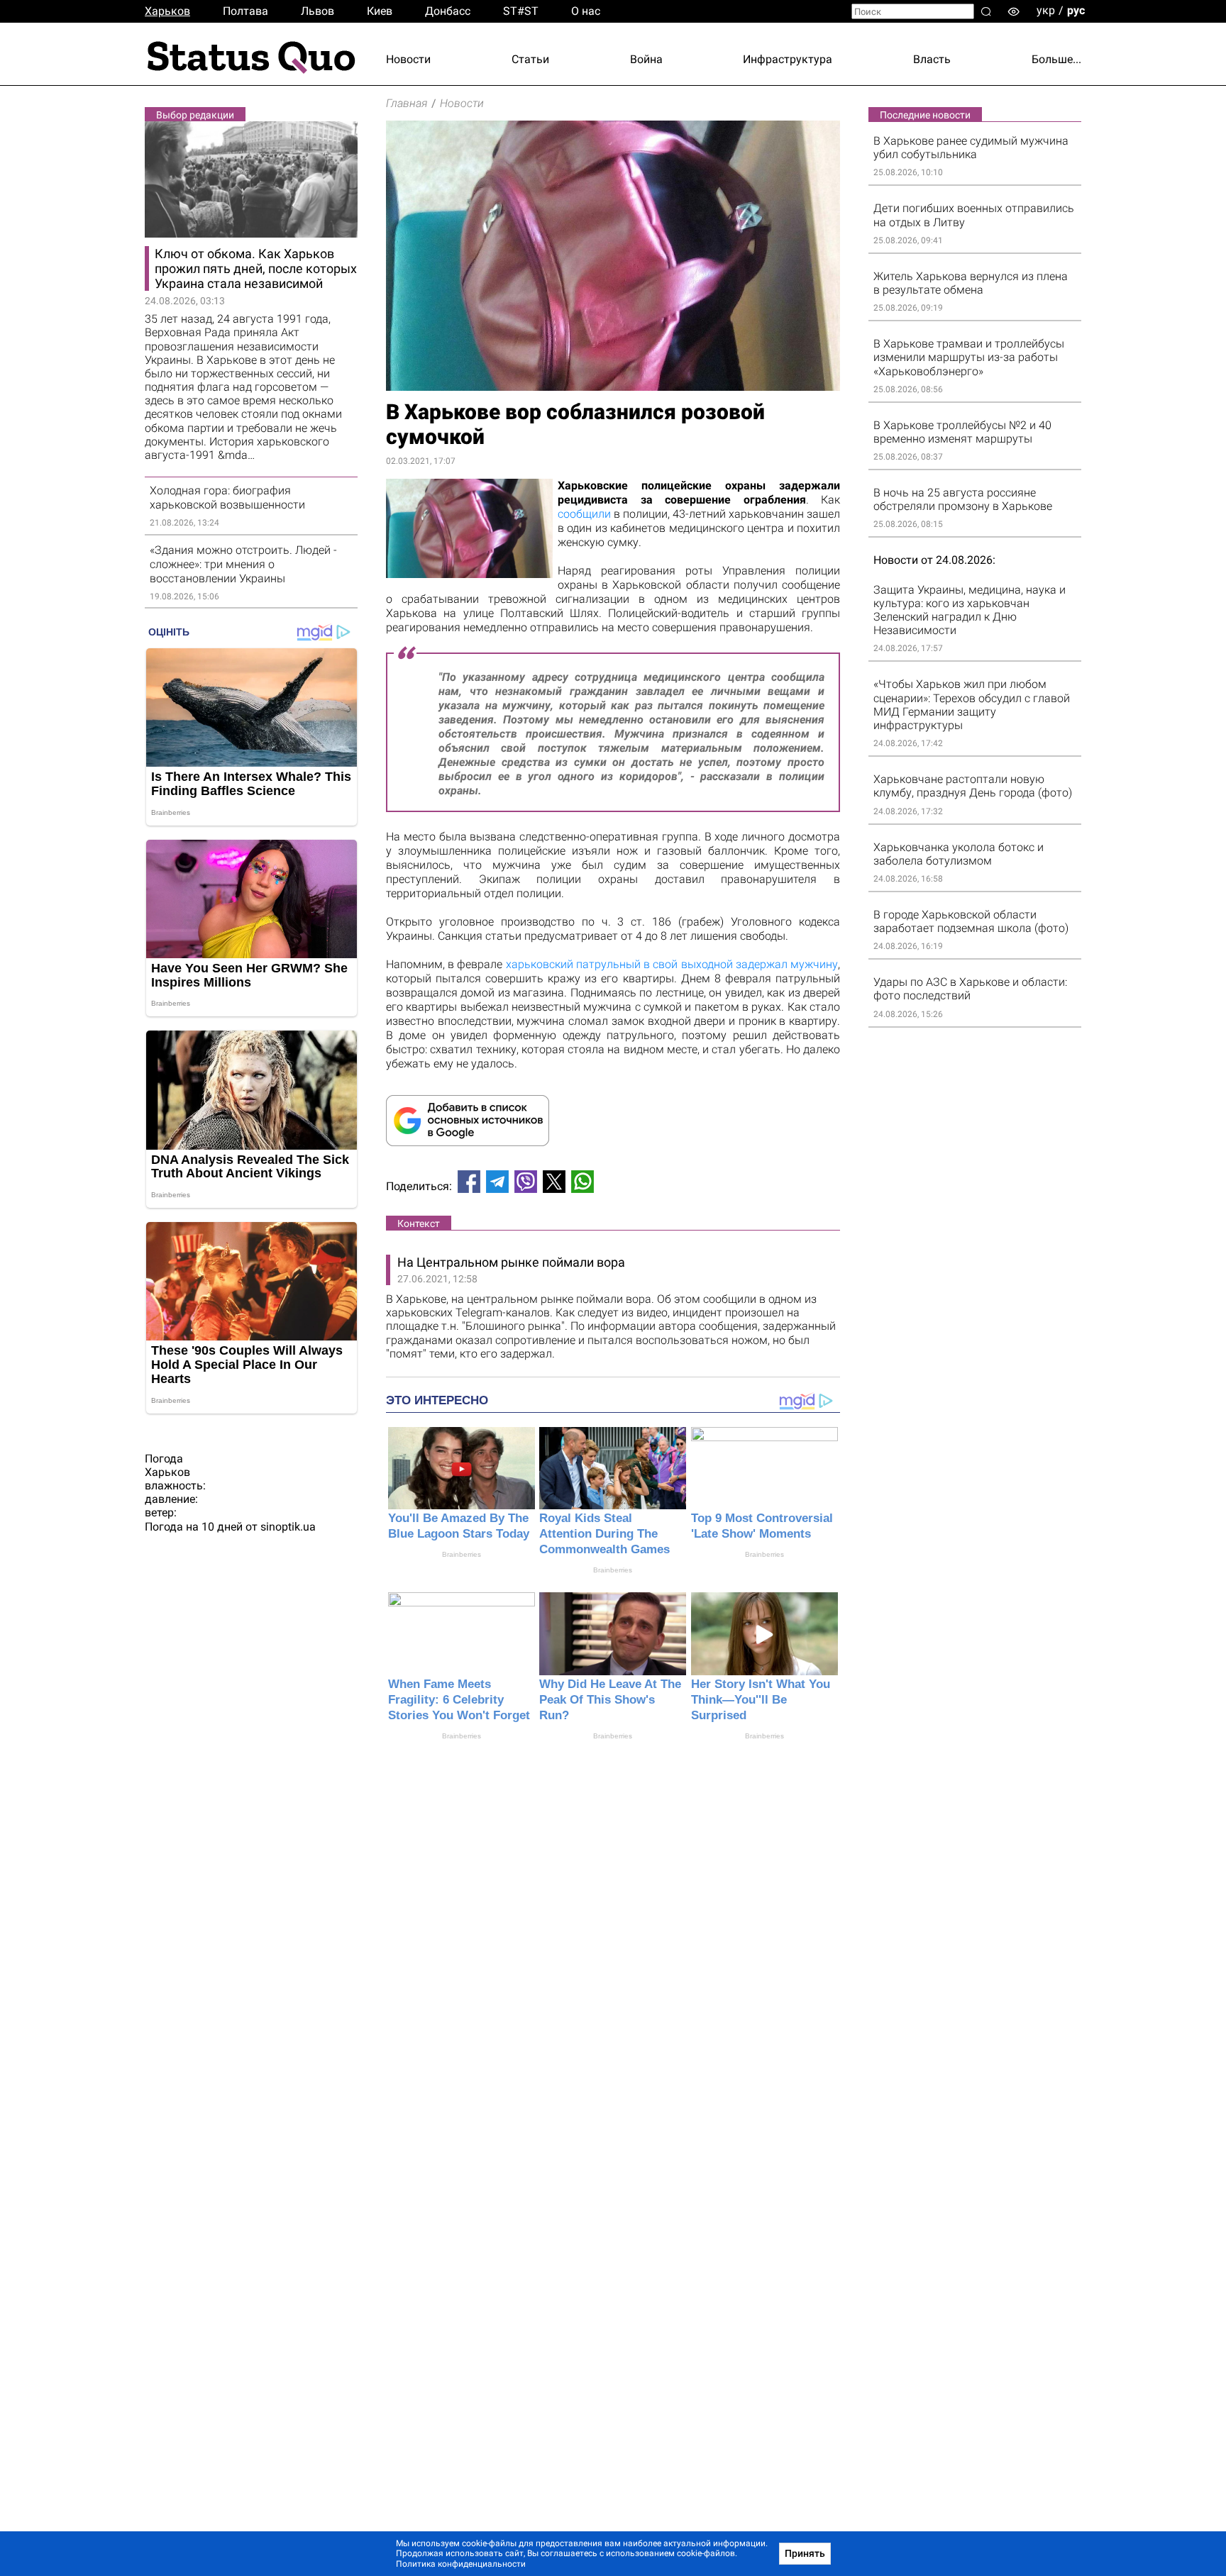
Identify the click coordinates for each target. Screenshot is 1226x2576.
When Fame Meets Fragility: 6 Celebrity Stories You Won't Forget (459, 1700)
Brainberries (462, 1554)
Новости (408, 59)
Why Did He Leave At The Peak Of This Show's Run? (610, 1700)
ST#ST (521, 11)
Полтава (245, 11)
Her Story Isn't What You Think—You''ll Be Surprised (761, 1700)
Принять (805, 2553)
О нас (586, 11)
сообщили (584, 514)
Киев (380, 11)
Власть (932, 59)
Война (646, 59)
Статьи (530, 59)
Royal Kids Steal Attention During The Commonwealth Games (604, 1534)
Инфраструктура (788, 59)
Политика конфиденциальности (461, 2564)
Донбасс (448, 11)
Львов (317, 11)
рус (1076, 10)
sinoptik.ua (288, 1527)
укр (1046, 10)
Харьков (167, 11)
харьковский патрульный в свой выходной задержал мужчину (672, 964)
